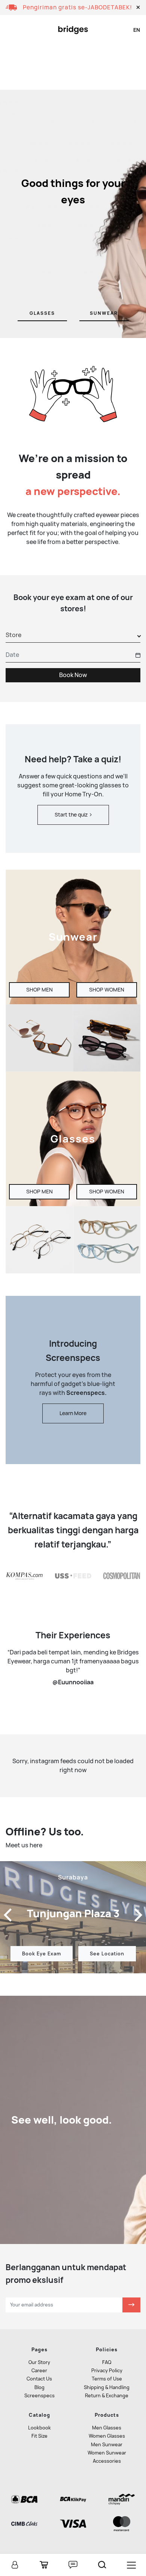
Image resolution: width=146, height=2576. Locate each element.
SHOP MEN (39, 990)
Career (39, 2371)
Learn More (73, 1413)
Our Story (39, 2362)
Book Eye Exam (42, 1954)
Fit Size (39, 2436)
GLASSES (42, 313)
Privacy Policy (107, 2371)
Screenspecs (39, 2396)
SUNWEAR (104, 313)
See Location (107, 1954)
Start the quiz (72, 815)
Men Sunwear (107, 2445)
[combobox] (73, 636)
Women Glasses (107, 2436)
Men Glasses (107, 2428)
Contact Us (39, 2379)
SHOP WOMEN (107, 990)
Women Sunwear (107, 2453)
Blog (39, 2387)
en (137, 30)
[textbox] (13, 635)
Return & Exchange (107, 2396)
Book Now (73, 675)
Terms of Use (107, 2379)
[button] (138, 7)
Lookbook (39, 2428)
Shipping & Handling (107, 2387)
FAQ (107, 2362)
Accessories (107, 2461)
